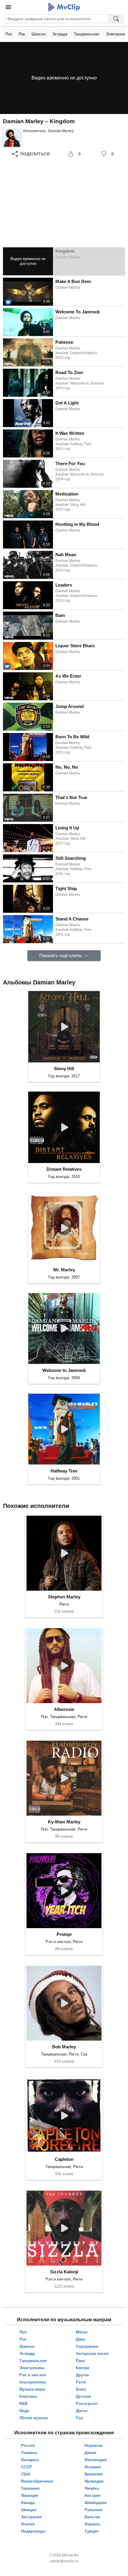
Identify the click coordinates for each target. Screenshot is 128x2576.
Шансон (39, 34)
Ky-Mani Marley (64, 1822)
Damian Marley (61, 131)
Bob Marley (64, 2047)
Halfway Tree (64, 1471)
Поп (9, 34)
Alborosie (64, 1709)
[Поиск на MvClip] (116, 19)
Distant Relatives (64, 1169)
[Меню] (8, 7)
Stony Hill (64, 1069)
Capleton (64, 2159)
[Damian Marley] (12, 138)
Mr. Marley (64, 1270)
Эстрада (60, 34)
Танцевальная (86, 34)
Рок (22, 34)
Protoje (64, 1934)
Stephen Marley (64, 1597)
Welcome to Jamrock (64, 1370)
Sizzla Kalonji (64, 2272)
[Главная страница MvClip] (64, 7)
